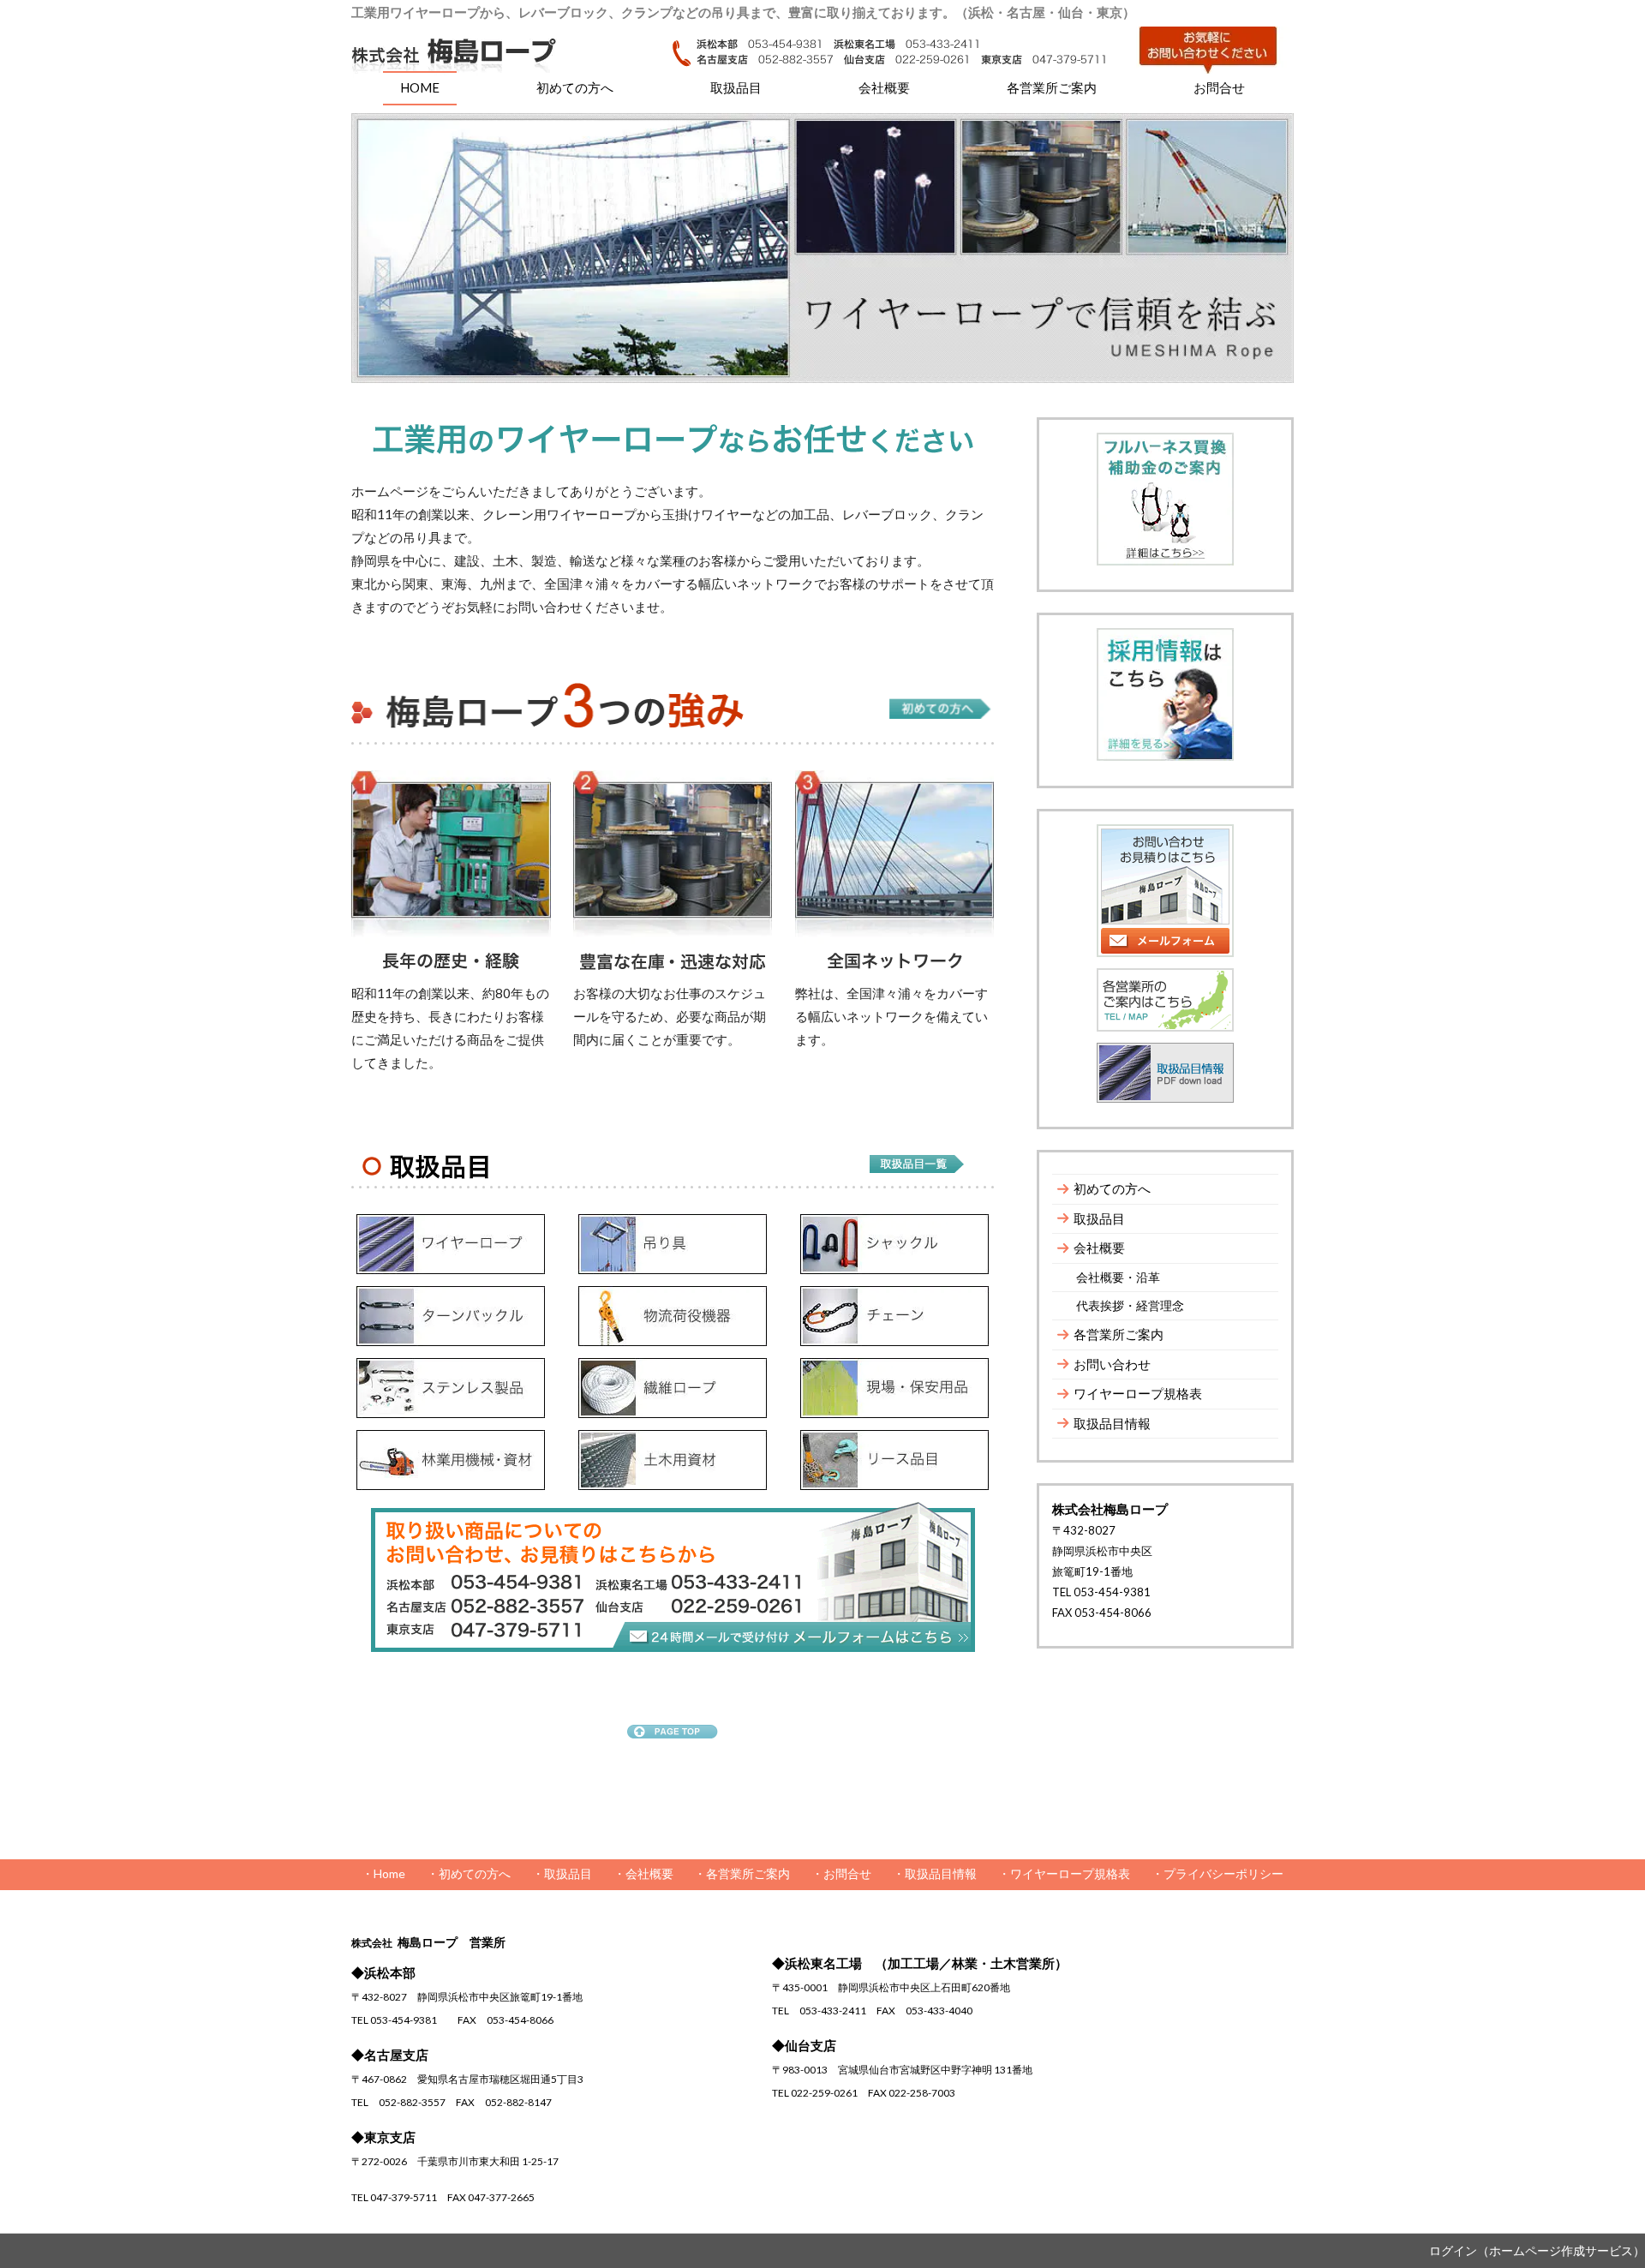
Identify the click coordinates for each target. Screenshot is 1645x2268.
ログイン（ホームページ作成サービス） (1537, 2250)
